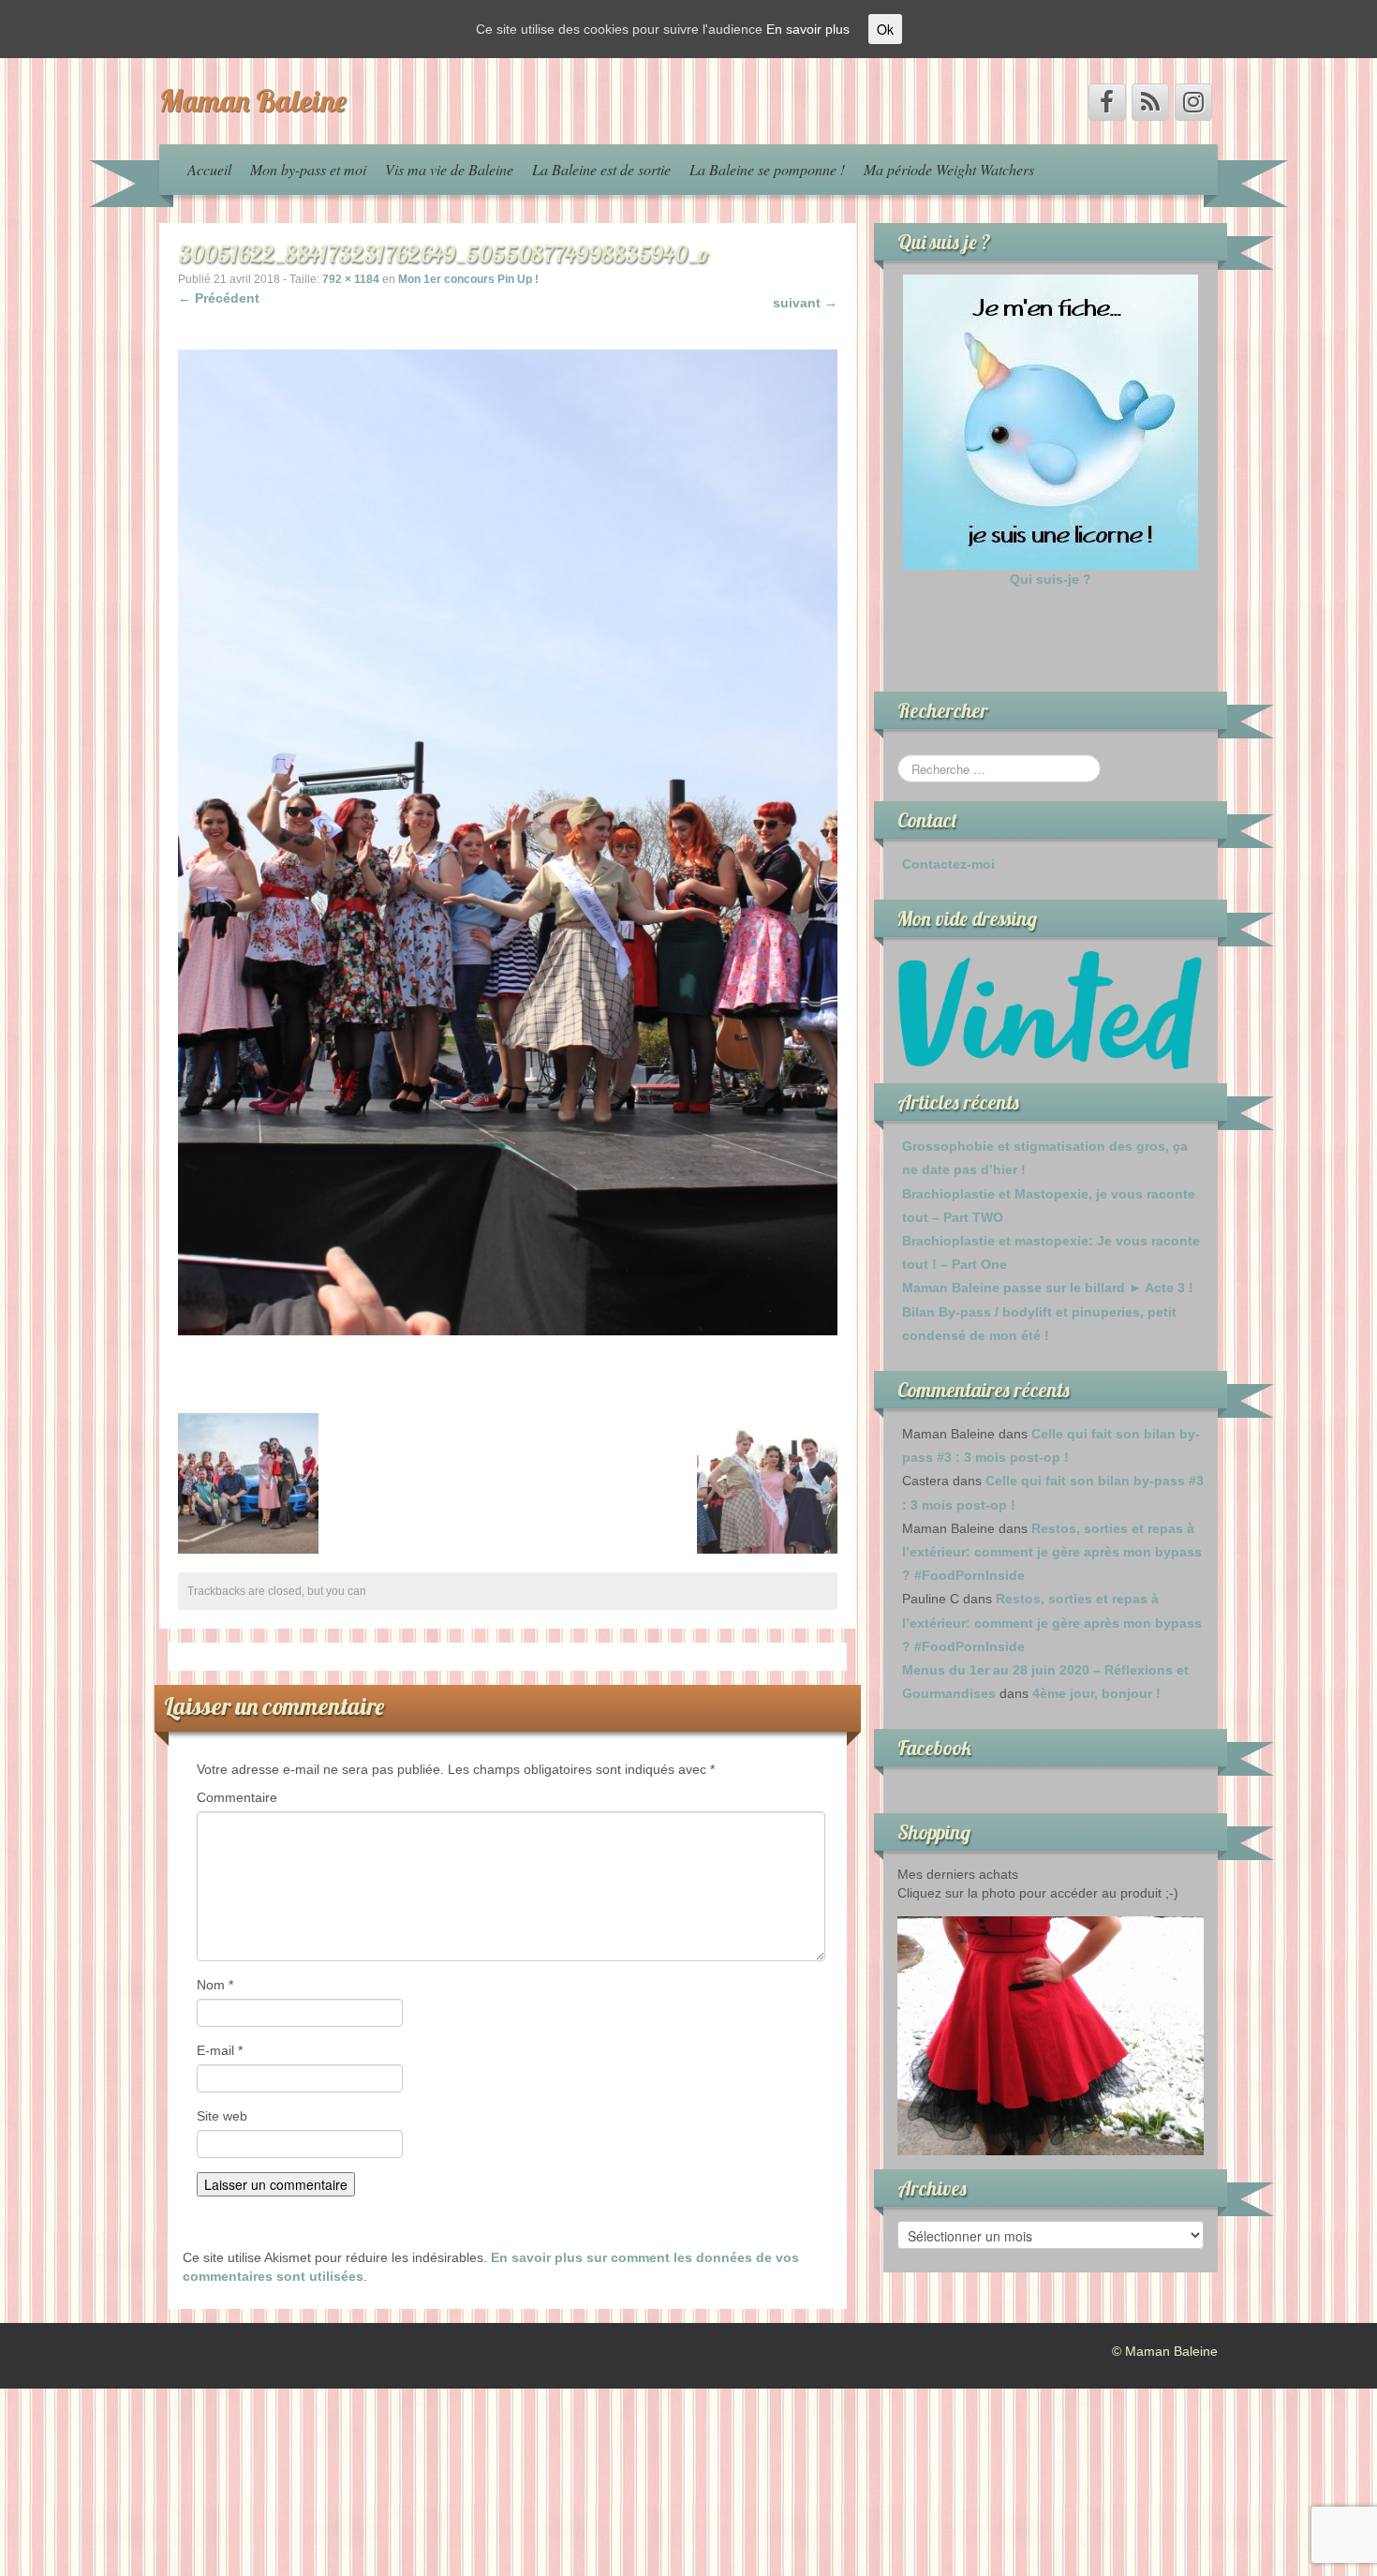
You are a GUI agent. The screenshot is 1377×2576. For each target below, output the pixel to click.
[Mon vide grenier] (1051, 1009)
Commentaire (237, 1797)
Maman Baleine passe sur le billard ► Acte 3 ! (1048, 1288)
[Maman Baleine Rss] (1150, 102)
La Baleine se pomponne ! (767, 169)
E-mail (220, 2050)
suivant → (805, 303)
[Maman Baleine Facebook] (1107, 102)
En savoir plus (808, 29)
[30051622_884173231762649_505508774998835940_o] (508, 841)
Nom (215, 1985)
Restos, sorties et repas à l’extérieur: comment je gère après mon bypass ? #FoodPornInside (1052, 1552)
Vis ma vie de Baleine (449, 169)
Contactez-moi (948, 864)
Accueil (209, 169)
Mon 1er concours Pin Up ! (468, 279)
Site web (222, 2116)
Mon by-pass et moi (308, 169)
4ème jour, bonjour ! (1096, 1693)
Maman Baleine (253, 100)
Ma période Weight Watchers (949, 169)
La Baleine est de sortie (601, 169)
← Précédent (219, 298)
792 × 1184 (351, 279)
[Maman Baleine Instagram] (1193, 102)
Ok (885, 29)
